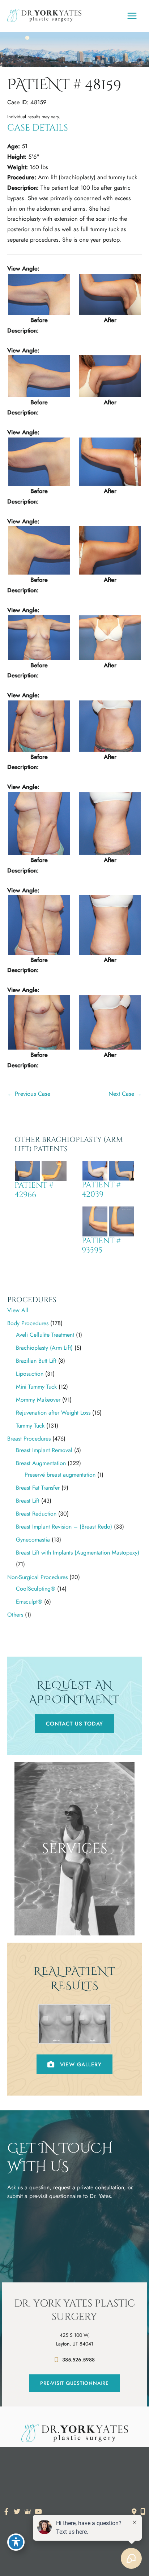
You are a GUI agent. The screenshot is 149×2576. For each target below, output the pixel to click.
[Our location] (143, 2511)
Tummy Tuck (30, 1426)
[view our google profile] (28, 2512)
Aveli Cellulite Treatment (45, 1335)
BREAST (74, 1900)
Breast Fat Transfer (38, 1488)
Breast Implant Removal (44, 1450)
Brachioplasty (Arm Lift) (44, 1348)
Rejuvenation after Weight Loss (53, 1413)
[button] (74, 1724)
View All (18, 1310)
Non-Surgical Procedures (37, 1577)
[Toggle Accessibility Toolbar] (16, 2542)
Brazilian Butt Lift (36, 1361)
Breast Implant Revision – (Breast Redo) (64, 1527)
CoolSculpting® (36, 1589)
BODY (75, 1913)
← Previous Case (29, 1094)
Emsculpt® (29, 1602)
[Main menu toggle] (132, 16)
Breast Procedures (29, 1439)
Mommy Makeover (38, 1400)
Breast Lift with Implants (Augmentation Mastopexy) (78, 1553)
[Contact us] (134, 2511)
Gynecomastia (33, 1540)
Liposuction (30, 1374)
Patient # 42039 (101, 1190)
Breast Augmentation (41, 1463)
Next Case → (125, 1094)
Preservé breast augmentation (60, 1475)
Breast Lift (28, 1501)
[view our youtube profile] (39, 2512)
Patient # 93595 (101, 1246)
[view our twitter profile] (17, 2512)
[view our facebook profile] (6, 2512)
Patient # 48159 (64, 85)
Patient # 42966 (34, 1190)
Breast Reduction (36, 1514)
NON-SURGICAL (74, 1925)
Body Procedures (28, 1323)
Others (15, 1615)
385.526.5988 (78, 2360)
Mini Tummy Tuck (36, 1387)
